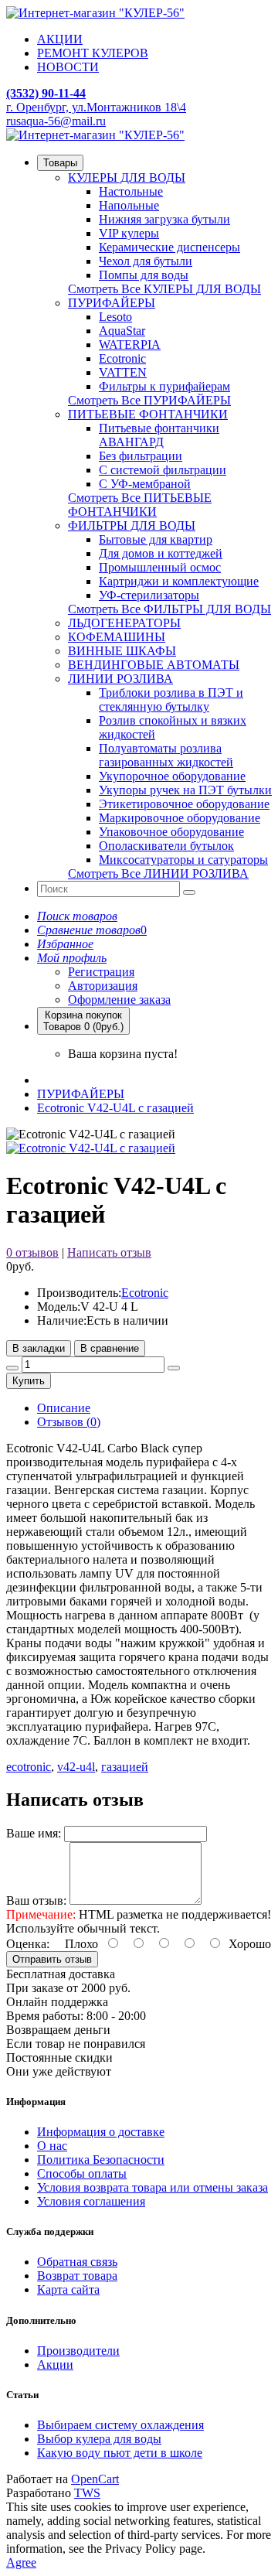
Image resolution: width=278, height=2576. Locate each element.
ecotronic (29, 1767)
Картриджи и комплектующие (179, 581)
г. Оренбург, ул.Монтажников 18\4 (96, 107)
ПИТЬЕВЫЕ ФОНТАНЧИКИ (148, 414)
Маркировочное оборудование (180, 818)
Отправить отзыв (52, 1959)
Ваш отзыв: (36, 1900)
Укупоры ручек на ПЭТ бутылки (185, 790)
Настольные (131, 191)
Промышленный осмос (160, 567)
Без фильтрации (141, 456)
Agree (21, 2562)
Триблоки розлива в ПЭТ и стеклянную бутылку (171, 699)
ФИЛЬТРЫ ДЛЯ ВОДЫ (132, 525)
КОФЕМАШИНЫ (117, 637)
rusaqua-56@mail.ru (56, 121)
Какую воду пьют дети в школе (120, 2453)
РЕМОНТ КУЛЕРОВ (93, 53)
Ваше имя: (34, 1833)
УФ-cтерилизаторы (149, 595)
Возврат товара (77, 2276)
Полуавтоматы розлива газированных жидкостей (166, 755)
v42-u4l (76, 1767)
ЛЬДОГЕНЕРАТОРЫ (124, 623)
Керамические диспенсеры (170, 247)
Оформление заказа (119, 1000)
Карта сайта (68, 2289)
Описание (64, 1408)
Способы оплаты (82, 2173)
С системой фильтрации (163, 470)
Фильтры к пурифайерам (164, 386)
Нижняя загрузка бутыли (164, 219)
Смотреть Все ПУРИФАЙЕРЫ (149, 400)
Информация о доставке (101, 2132)
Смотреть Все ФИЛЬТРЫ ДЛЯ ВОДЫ (170, 609)
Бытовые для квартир (156, 539)
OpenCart (95, 2479)
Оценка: (28, 1944)
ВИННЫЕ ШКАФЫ (122, 651)
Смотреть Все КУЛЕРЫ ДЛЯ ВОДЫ (164, 289)
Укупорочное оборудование (172, 776)
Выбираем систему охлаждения (120, 2425)
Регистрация (101, 972)
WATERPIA (130, 345)
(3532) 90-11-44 (46, 93)
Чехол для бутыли (146, 261)
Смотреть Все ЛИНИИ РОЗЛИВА (158, 873)
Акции (55, 2364)
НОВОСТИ (68, 67)
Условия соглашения (91, 2201)
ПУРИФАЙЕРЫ (112, 303)
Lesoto (115, 317)
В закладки (39, 1348)
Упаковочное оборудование (171, 832)
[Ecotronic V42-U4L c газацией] (91, 1148)
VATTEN (123, 372)
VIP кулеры (129, 233)
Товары (60, 163)
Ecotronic (122, 358)
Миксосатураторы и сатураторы (183, 860)
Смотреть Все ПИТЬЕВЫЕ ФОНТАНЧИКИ (140, 505)
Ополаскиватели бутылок (166, 846)
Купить (29, 1381)
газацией (125, 1767)
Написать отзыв (109, 1252)
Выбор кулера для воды (99, 2439)
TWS (87, 2493)
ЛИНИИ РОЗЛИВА (120, 679)
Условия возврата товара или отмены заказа (153, 2187)
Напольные (129, 205)
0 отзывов (32, 1252)
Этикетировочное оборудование (184, 804)
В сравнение (110, 1348)
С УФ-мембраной (145, 484)
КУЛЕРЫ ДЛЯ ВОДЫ (127, 177)
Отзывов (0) (69, 1422)
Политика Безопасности (101, 2160)
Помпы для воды (144, 275)
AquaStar (122, 331)
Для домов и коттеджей (161, 553)
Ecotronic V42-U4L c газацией (115, 1108)
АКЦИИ (60, 39)
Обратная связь (77, 2262)
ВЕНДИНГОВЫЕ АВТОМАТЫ (154, 665)
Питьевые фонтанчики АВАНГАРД (159, 435)
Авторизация (103, 986)
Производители (78, 2351)
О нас (52, 2146)
